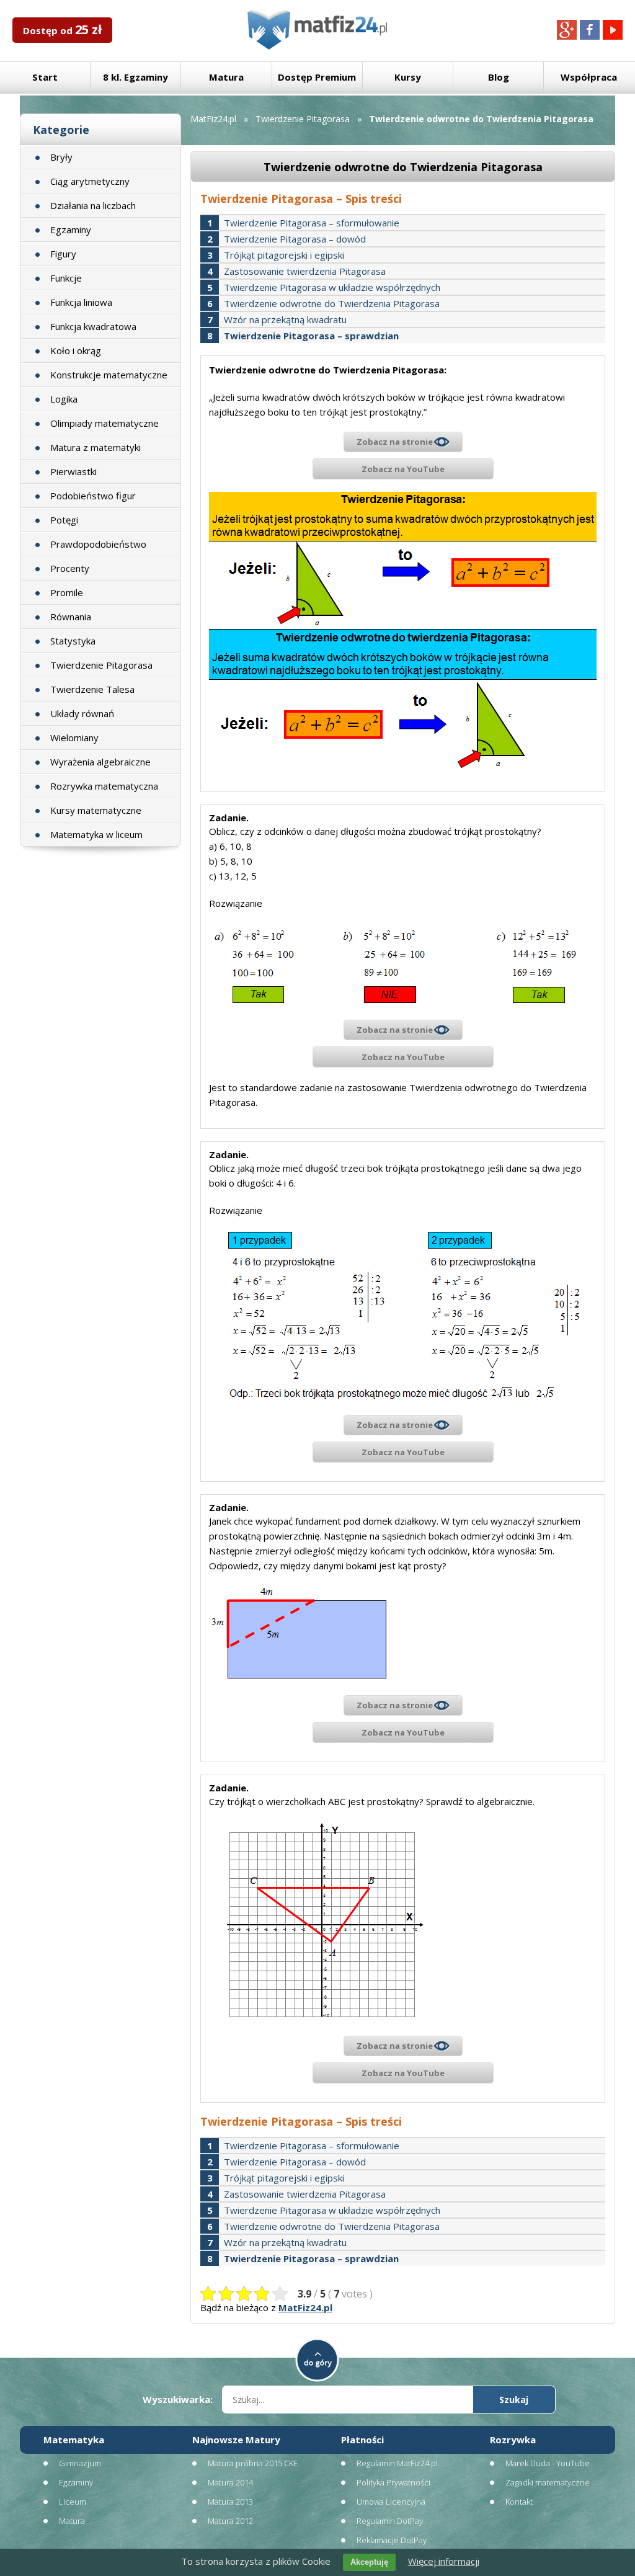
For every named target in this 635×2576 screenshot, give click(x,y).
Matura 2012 (230, 2521)
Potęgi (64, 520)
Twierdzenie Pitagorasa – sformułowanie (312, 223)
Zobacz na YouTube (403, 469)
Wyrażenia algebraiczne (100, 762)
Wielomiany (74, 738)
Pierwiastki (73, 471)
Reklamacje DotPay (392, 2540)
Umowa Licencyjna (391, 2502)
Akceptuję (369, 2562)
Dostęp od (62, 29)
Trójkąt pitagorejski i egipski (284, 255)
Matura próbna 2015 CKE (253, 2463)
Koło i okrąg (76, 350)
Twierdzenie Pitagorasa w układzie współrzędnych (332, 287)
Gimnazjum (80, 2463)
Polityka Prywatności (393, 2482)
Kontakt (519, 2502)
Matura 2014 (230, 2482)
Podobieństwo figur (93, 496)
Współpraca (589, 77)
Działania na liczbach (93, 205)
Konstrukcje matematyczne (109, 375)
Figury (63, 254)
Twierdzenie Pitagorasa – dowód (295, 239)
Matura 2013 (230, 2502)
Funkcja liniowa (81, 302)
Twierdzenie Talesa (92, 689)
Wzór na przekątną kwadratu (285, 319)
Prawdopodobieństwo (98, 544)
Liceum (73, 2502)
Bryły (61, 157)
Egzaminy (71, 230)
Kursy (408, 77)
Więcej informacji (444, 2561)
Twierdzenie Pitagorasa (101, 665)
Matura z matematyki (95, 447)
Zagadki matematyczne (548, 2482)
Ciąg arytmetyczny (90, 181)
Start (45, 77)
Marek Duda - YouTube (548, 2463)
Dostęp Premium (317, 77)
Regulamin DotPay (390, 2521)
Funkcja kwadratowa (93, 326)
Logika (64, 399)
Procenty (70, 568)
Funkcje (66, 278)
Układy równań (82, 713)
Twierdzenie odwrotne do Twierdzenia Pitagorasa (332, 303)
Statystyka (73, 641)
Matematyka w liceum (96, 834)
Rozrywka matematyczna (104, 786)
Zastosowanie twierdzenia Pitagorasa (305, 271)
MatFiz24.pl (213, 119)
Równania (71, 617)
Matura (226, 77)
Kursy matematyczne (96, 810)
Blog (499, 77)
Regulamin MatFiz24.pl (397, 2463)
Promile (67, 592)
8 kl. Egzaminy (135, 77)
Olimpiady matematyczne (104, 423)
